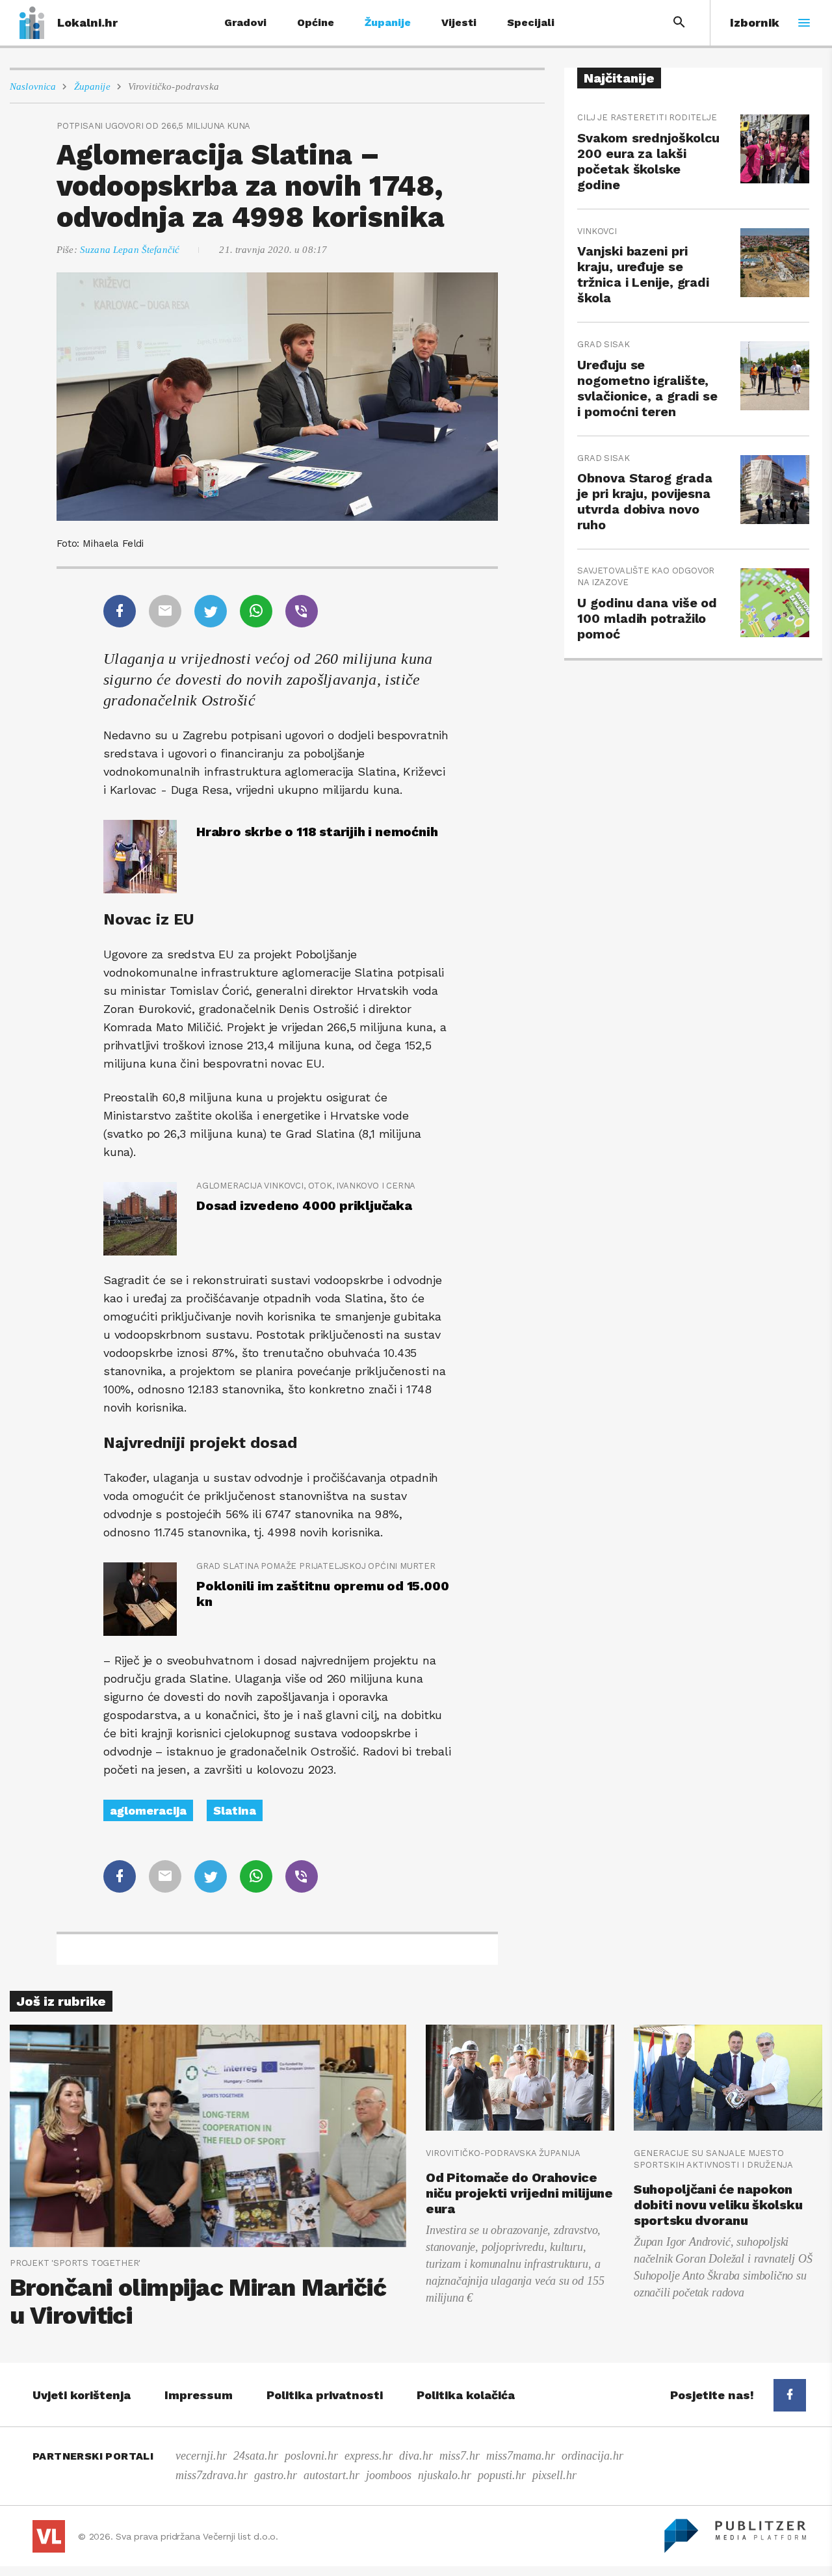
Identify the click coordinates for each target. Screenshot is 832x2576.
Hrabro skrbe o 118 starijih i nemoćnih (317, 832)
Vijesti (459, 22)
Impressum (199, 2395)
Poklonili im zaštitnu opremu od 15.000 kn (322, 1594)
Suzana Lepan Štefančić (130, 250)
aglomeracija (148, 1810)
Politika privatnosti (325, 2395)
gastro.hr (276, 2475)
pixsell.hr (554, 2475)
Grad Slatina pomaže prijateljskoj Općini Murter (316, 1566)
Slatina (235, 1810)
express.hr (369, 2456)
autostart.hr (331, 2475)
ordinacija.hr (592, 2456)
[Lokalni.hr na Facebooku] (790, 2395)
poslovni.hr (311, 2456)
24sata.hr (256, 2456)
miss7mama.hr (521, 2456)
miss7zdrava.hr (212, 2475)
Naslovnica (33, 86)
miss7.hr (460, 2456)
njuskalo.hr (445, 2475)
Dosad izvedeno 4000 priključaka (304, 1205)
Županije (388, 22)
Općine (316, 22)
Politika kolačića (466, 2395)
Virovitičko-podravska (174, 86)
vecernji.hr (201, 2456)
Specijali (531, 22)
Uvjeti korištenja (82, 2395)
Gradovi (245, 22)
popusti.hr (502, 2475)
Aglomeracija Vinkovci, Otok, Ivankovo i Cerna (306, 1186)
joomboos (389, 2475)
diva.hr (416, 2456)
